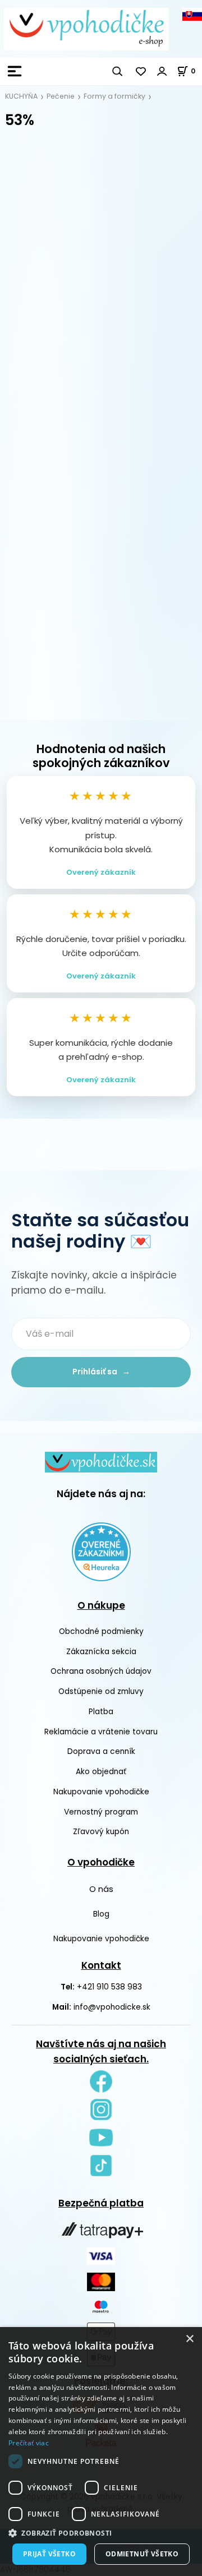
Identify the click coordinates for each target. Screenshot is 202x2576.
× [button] (189, 2339)
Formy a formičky (114, 96)
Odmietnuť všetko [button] (142, 2554)
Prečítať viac (29, 2443)
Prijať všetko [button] (49, 2554)
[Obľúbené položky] (141, 71)
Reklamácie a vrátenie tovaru (101, 1732)
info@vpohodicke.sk (112, 2007)
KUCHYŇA (21, 96)
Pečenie (61, 96)
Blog (101, 1914)
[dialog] (101, 2452)
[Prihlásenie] (162, 71)
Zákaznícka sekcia (101, 1652)
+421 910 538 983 (109, 1987)
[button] (101, 2533)
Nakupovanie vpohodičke (101, 1792)
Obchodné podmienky (101, 1631)
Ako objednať (101, 1772)
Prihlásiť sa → (101, 1372)
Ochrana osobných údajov (101, 1671)
